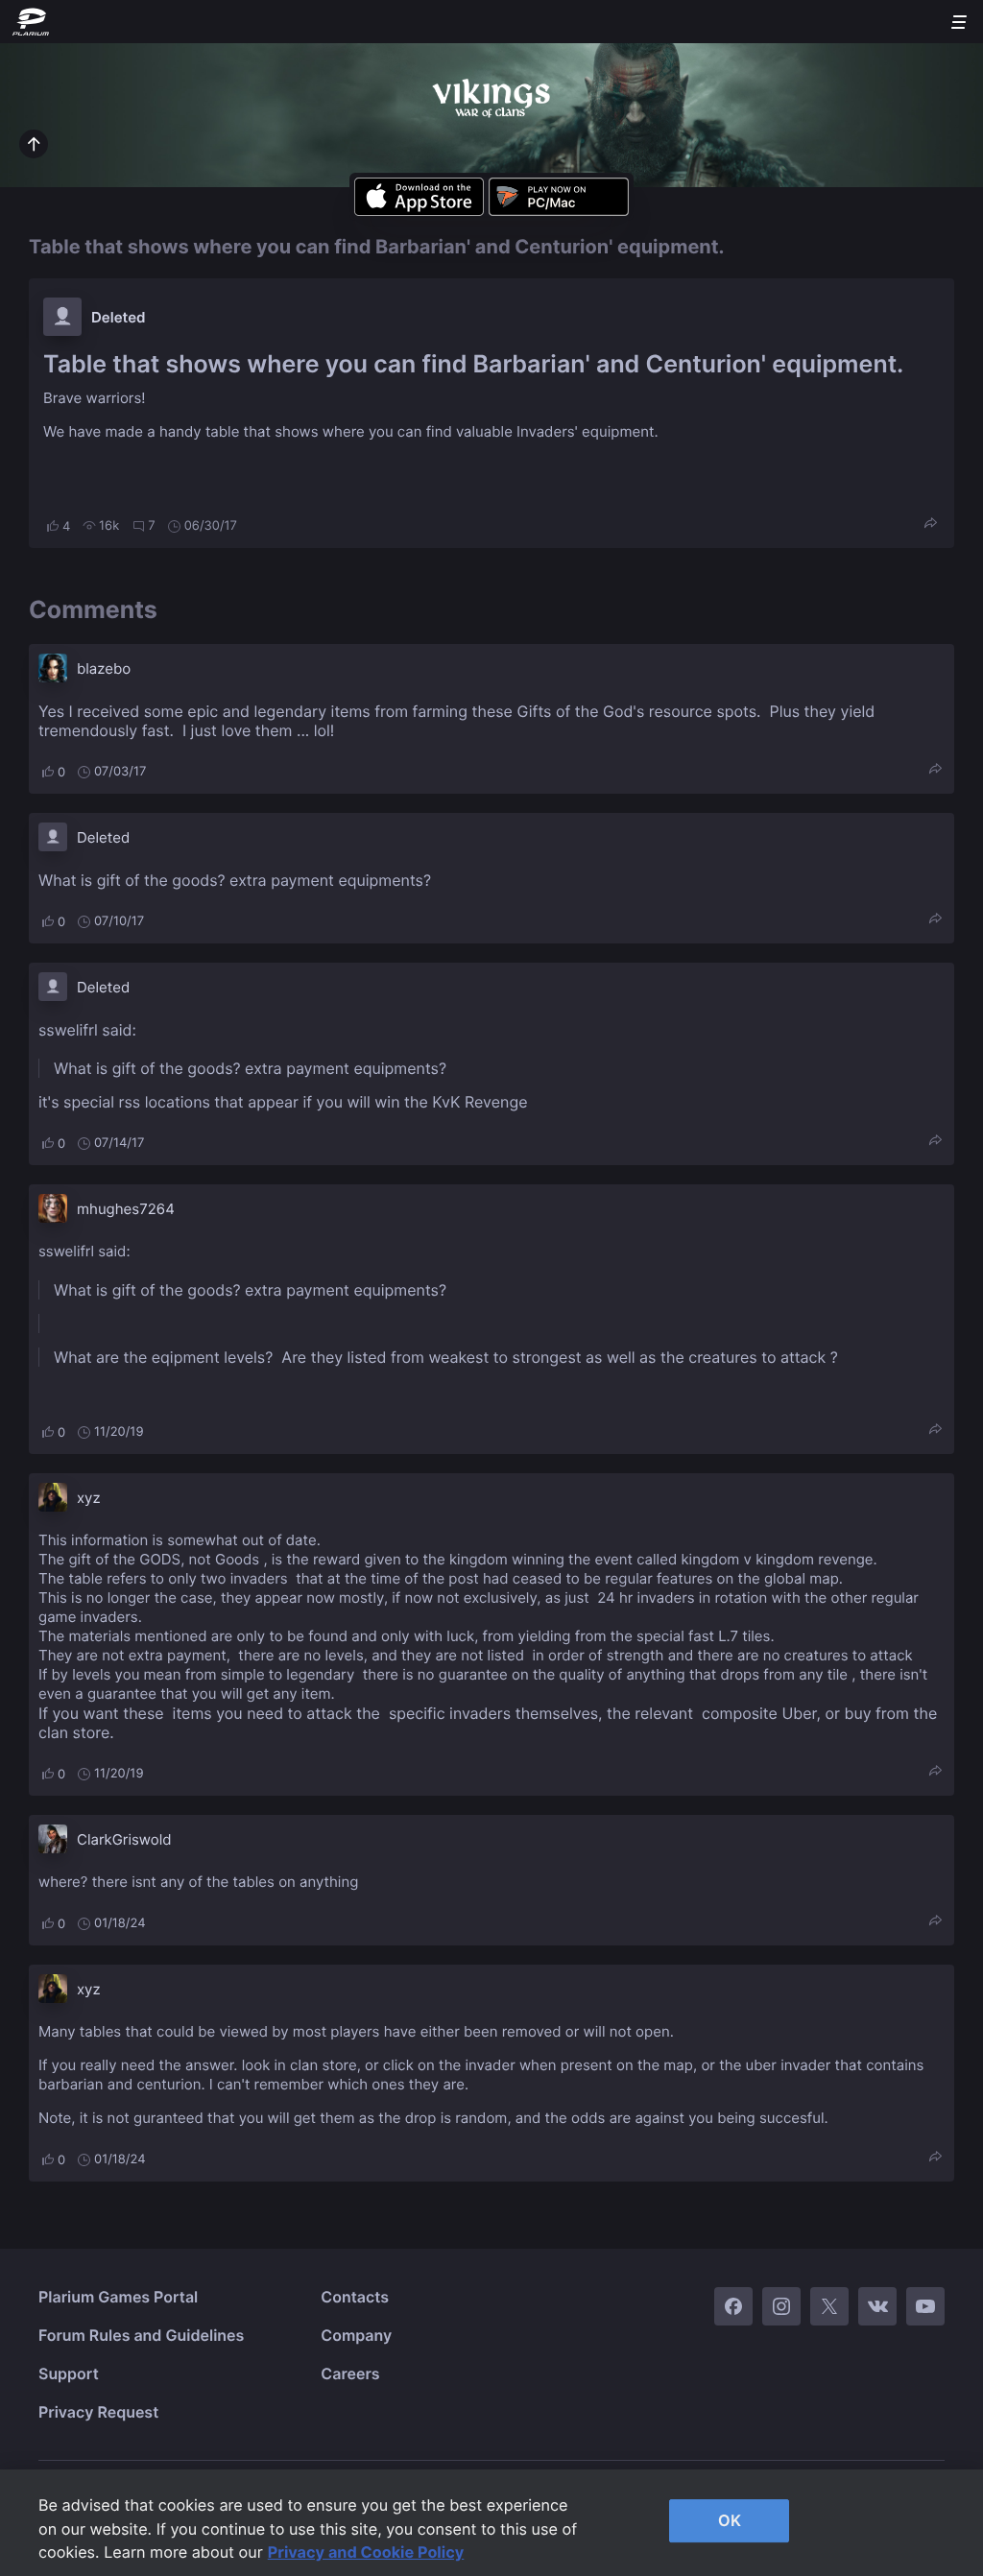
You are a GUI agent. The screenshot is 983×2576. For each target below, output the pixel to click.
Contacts (355, 2297)
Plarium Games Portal (118, 2297)
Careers (350, 2373)
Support (69, 2373)
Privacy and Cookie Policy (366, 2552)
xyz (89, 1498)
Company (356, 2335)
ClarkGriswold (124, 1839)
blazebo (104, 668)
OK (730, 2520)
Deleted (119, 317)
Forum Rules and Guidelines (141, 2335)
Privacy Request (98, 2412)
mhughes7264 (126, 1209)
